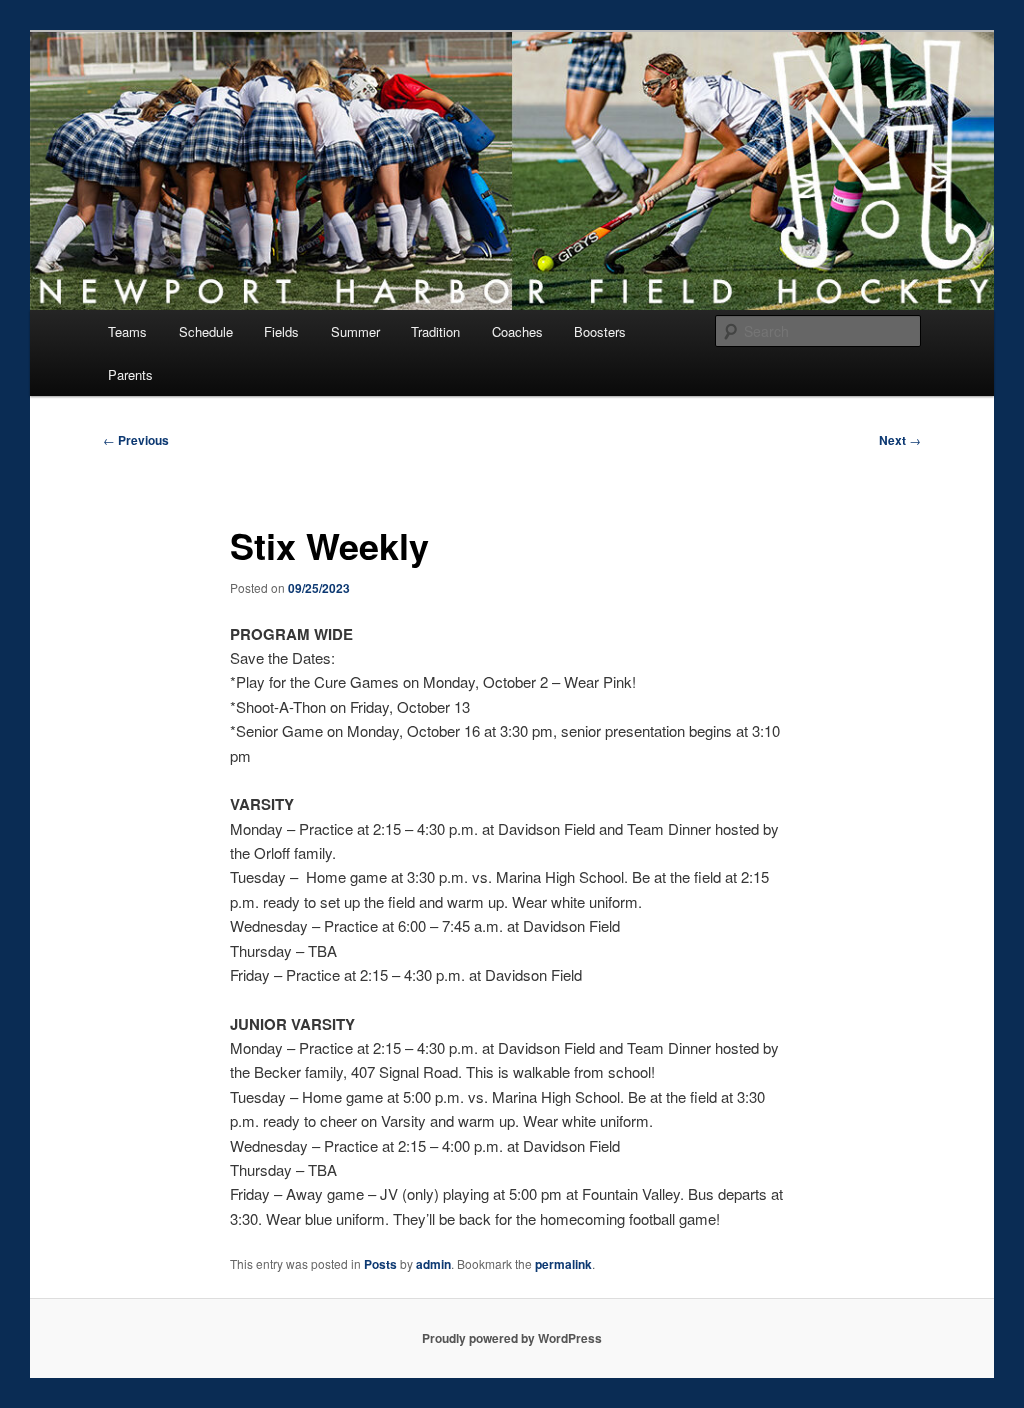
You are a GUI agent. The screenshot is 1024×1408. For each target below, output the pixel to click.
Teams (127, 331)
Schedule (206, 331)
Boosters (600, 331)
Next (900, 440)
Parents (130, 374)
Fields (281, 331)
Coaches (517, 331)
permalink (563, 1264)
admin (433, 1264)
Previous (136, 440)
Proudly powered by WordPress (512, 1338)
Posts (380, 1264)
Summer (355, 331)
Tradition (435, 331)
